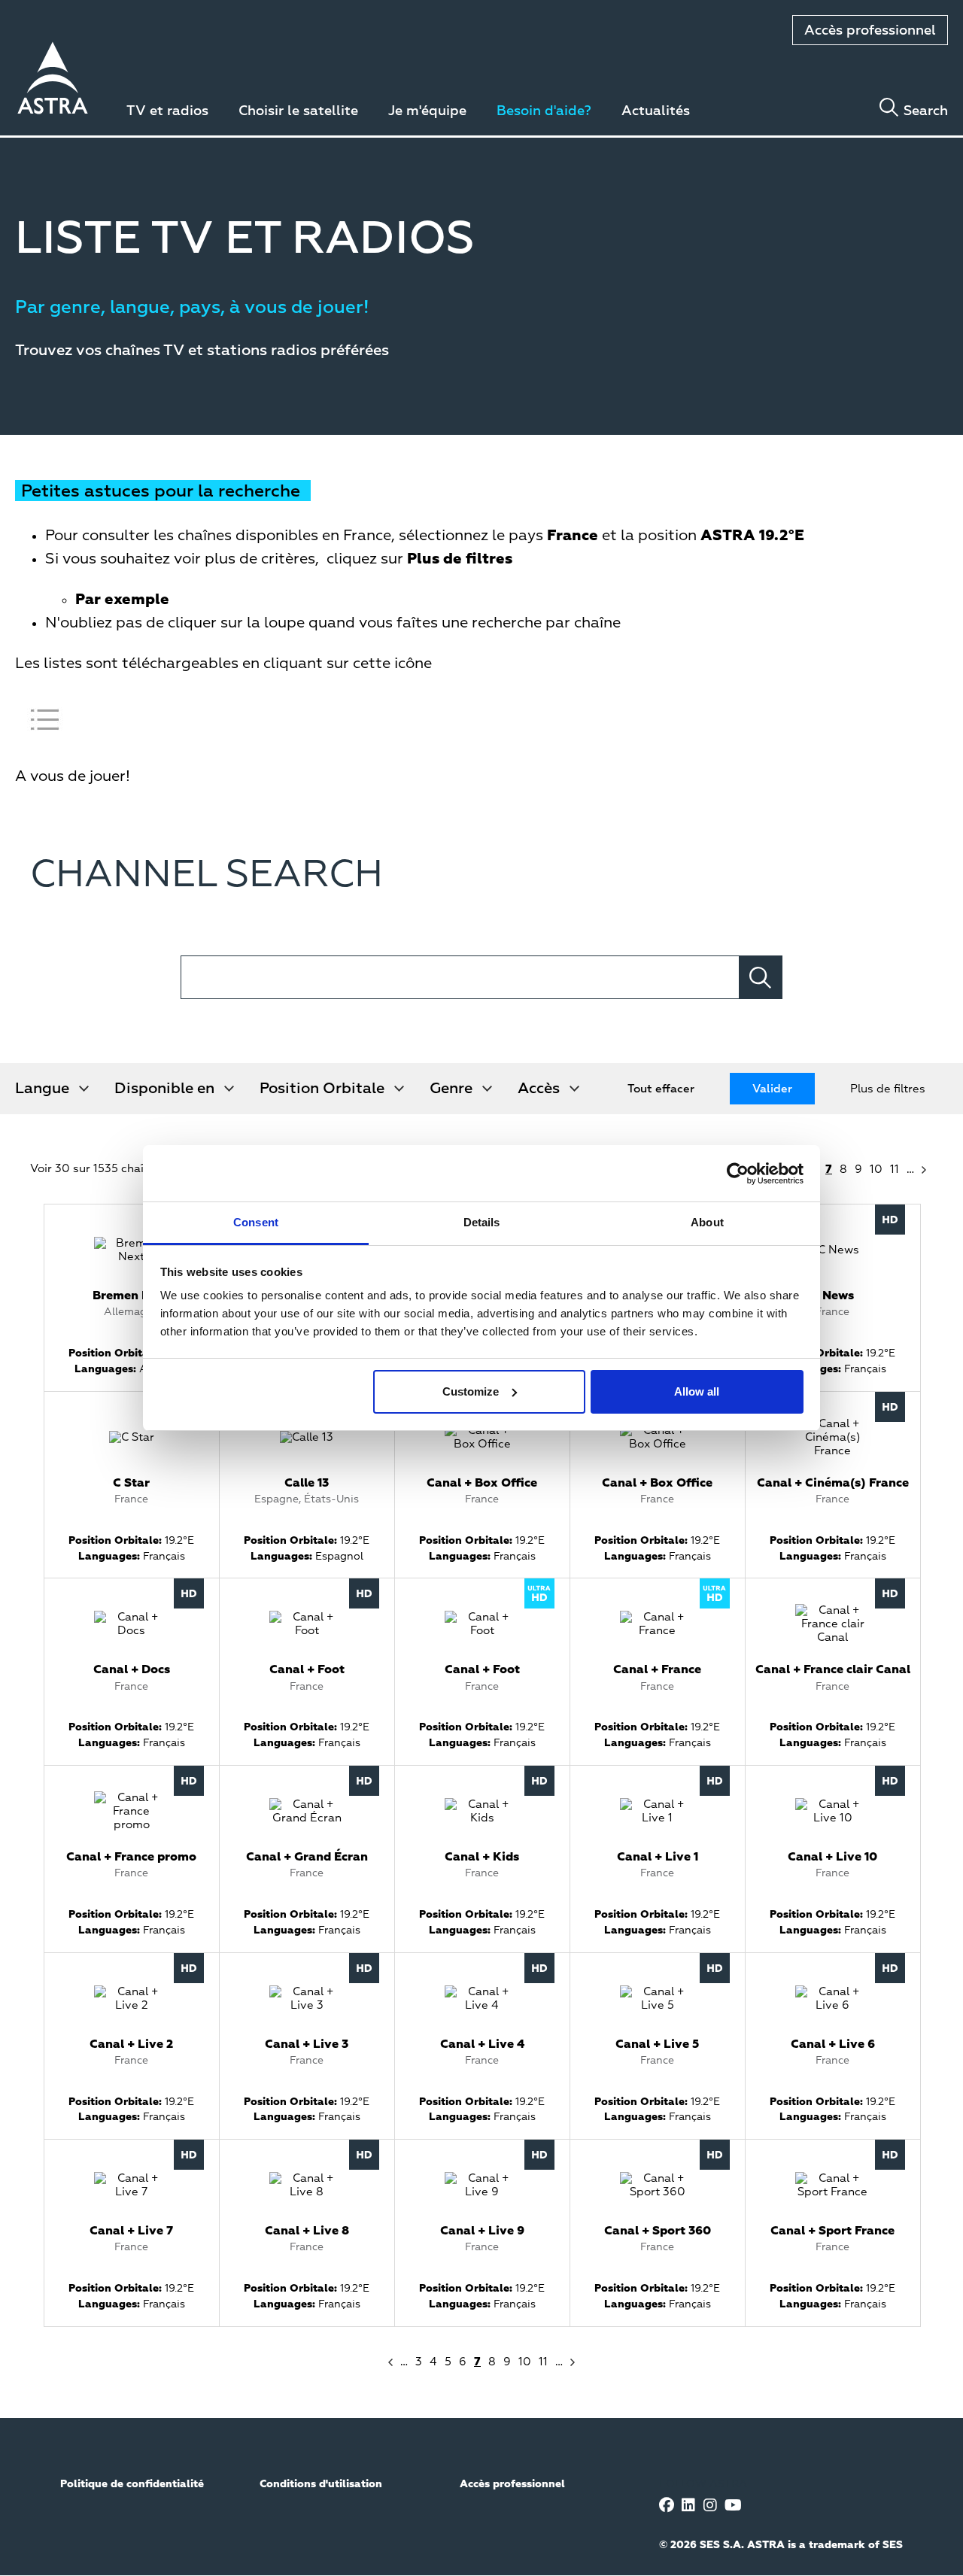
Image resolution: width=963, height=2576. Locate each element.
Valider (772, 1089)
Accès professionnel (870, 31)
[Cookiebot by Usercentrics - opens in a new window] (738, 1174)
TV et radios (167, 111)
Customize (471, 1391)
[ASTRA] (53, 80)
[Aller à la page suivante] (925, 1170)
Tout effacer (661, 1089)
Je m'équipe (427, 111)
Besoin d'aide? (544, 111)
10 (876, 1170)
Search (926, 111)
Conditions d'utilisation (321, 2484)
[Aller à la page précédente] (389, 2362)
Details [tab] (482, 1222)
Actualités (656, 111)
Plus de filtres (888, 1089)
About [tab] (707, 1222)
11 (895, 1170)
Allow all (697, 1391)
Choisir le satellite (298, 111)
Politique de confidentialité (132, 2484)
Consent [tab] (256, 1222)
